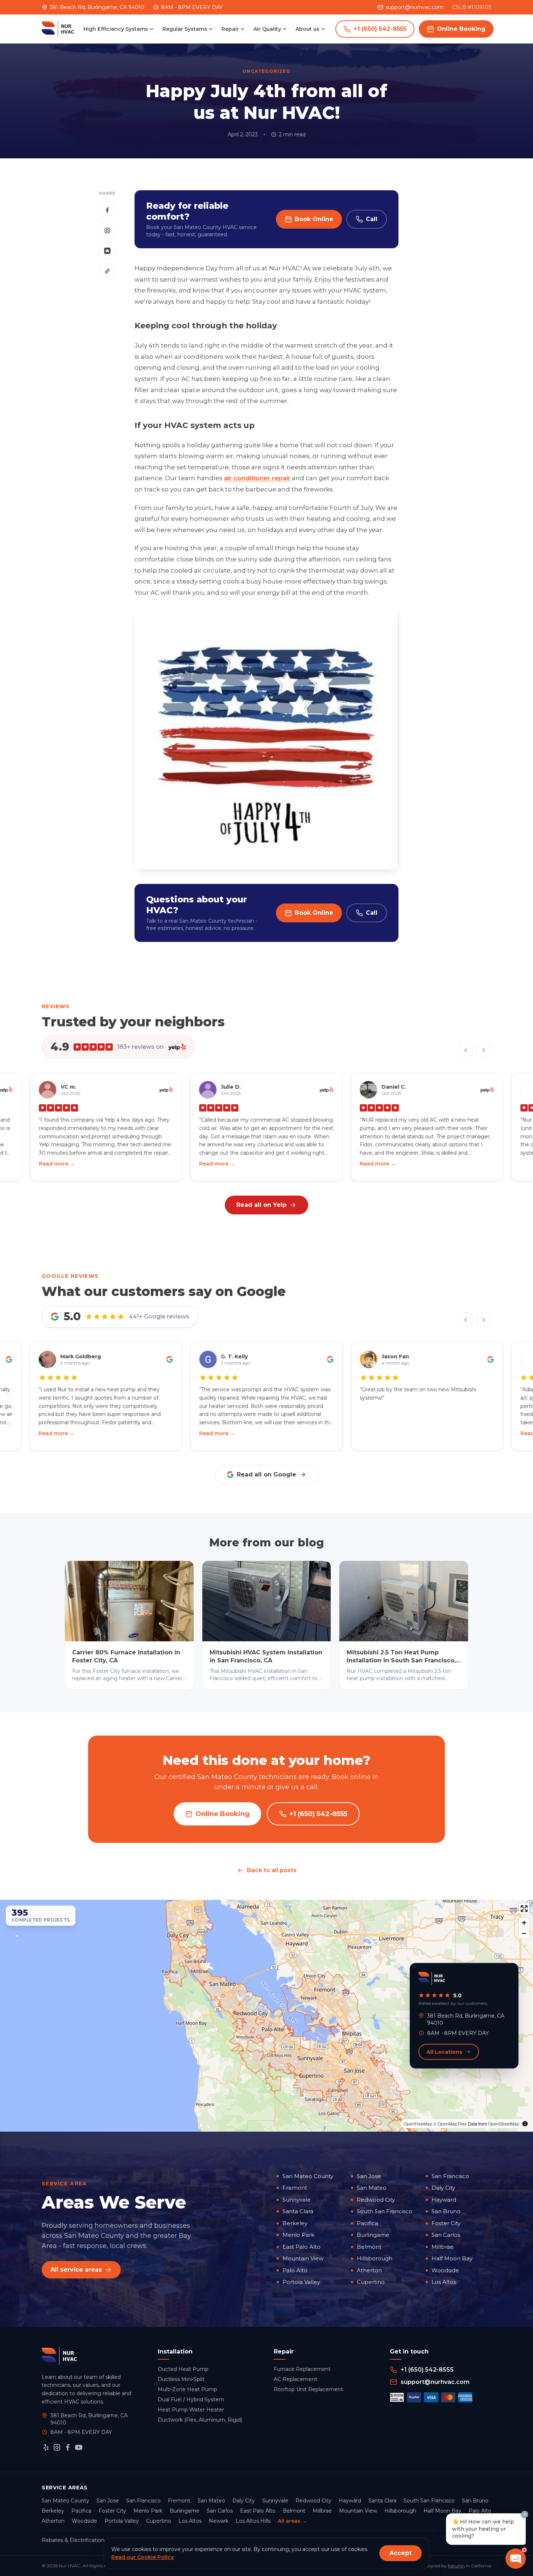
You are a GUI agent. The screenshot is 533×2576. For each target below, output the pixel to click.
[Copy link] (107, 271)
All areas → (292, 2521)
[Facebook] (68, 2447)
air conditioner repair (257, 478)
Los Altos (444, 2282)
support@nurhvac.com (414, 7)
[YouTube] (79, 2447)
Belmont (369, 2247)
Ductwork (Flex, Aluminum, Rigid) (200, 2420)
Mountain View (303, 2258)
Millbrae (443, 2247)
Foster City (446, 2223)
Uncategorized (266, 71)
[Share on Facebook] (107, 210)
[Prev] (466, 1050)
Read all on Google (266, 1474)
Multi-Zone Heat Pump (187, 2389)
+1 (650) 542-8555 (380, 29)
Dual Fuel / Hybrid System (191, 2400)
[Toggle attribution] (525, 2124)
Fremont (295, 2188)
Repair (230, 29)
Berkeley (295, 2223)
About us (307, 29)
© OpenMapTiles (450, 2124)
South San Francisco (385, 2211)
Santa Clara (298, 2211)
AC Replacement (296, 2379)
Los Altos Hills (253, 2521)
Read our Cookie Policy (142, 2557)
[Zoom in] (524, 1923)
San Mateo (372, 2188)
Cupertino (371, 2282)
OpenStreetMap (504, 2124)
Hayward (444, 2200)
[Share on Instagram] (107, 230)
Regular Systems (185, 29)
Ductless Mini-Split (181, 2379)
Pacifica (367, 2223)
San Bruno (446, 2211)
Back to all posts (272, 1870)
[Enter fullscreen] (524, 1909)
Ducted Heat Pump (183, 2369)
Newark (219, 2521)
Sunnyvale (297, 2200)
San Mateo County (308, 2176)
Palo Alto (295, 2270)
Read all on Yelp (261, 1205)
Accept (400, 2553)
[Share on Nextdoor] (107, 251)
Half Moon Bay (452, 2258)
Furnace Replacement (302, 2369)
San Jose (369, 2176)
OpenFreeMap (418, 2124)
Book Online (314, 219)
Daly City (443, 2188)
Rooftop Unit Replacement (308, 2389)
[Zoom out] (524, 1933)
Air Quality (267, 29)
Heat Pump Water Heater (191, 2410)
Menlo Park (298, 2235)
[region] (266, 2016)
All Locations (444, 2052)
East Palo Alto (301, 2247)
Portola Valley (301, 2282)
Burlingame (373, 2235)
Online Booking (461, 29)
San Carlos (446, 2235)
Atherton (369, 2270)
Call (372, 219)
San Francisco (450, 2176)
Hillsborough (375, 2258)
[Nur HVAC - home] (58, 29)
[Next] (484, 1050)
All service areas (76, 2270)
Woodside (445, 2270)
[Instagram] (57, 2447)
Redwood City (376, 2200)
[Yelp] (46, 2447)
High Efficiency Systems (116, 29)
